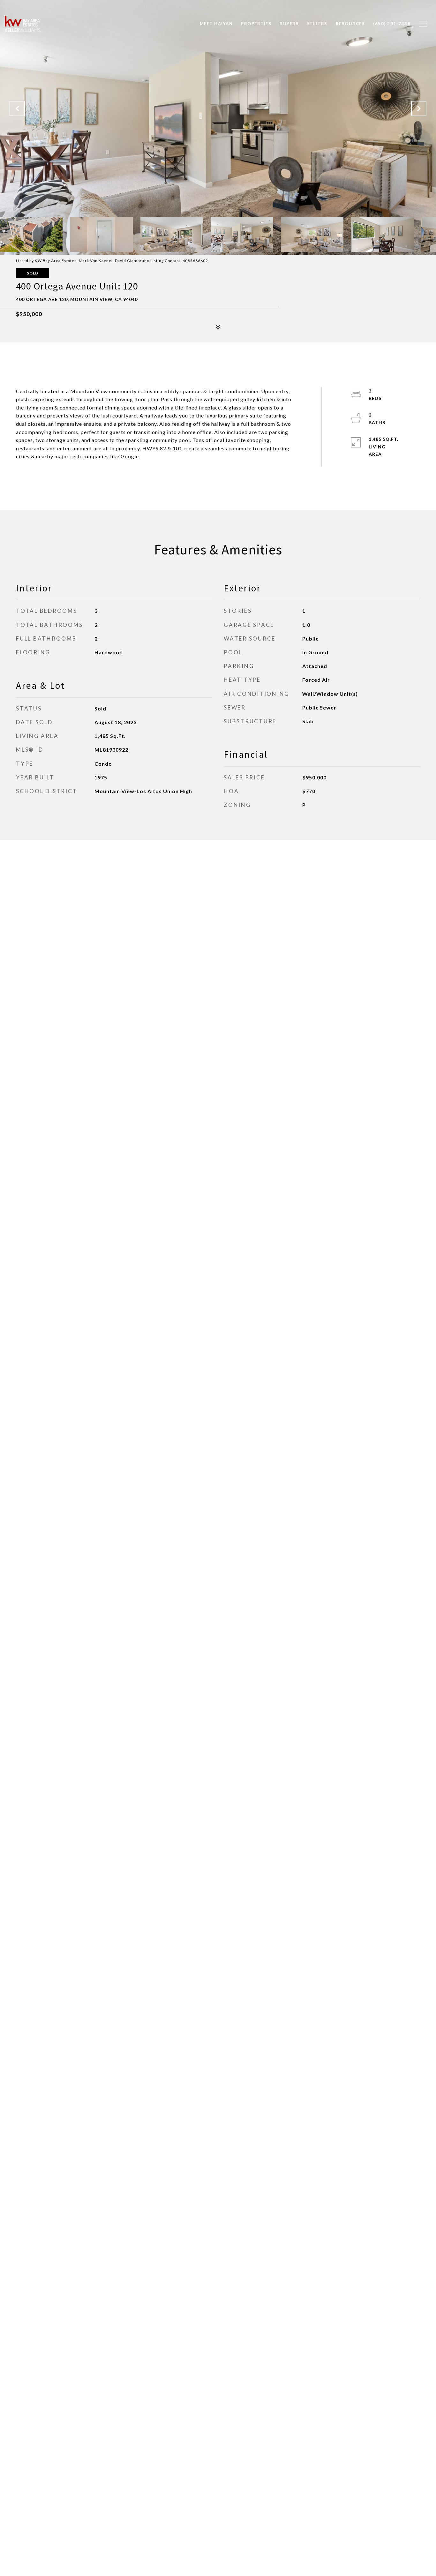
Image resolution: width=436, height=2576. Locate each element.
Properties (256, 24)
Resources (350, 24)
